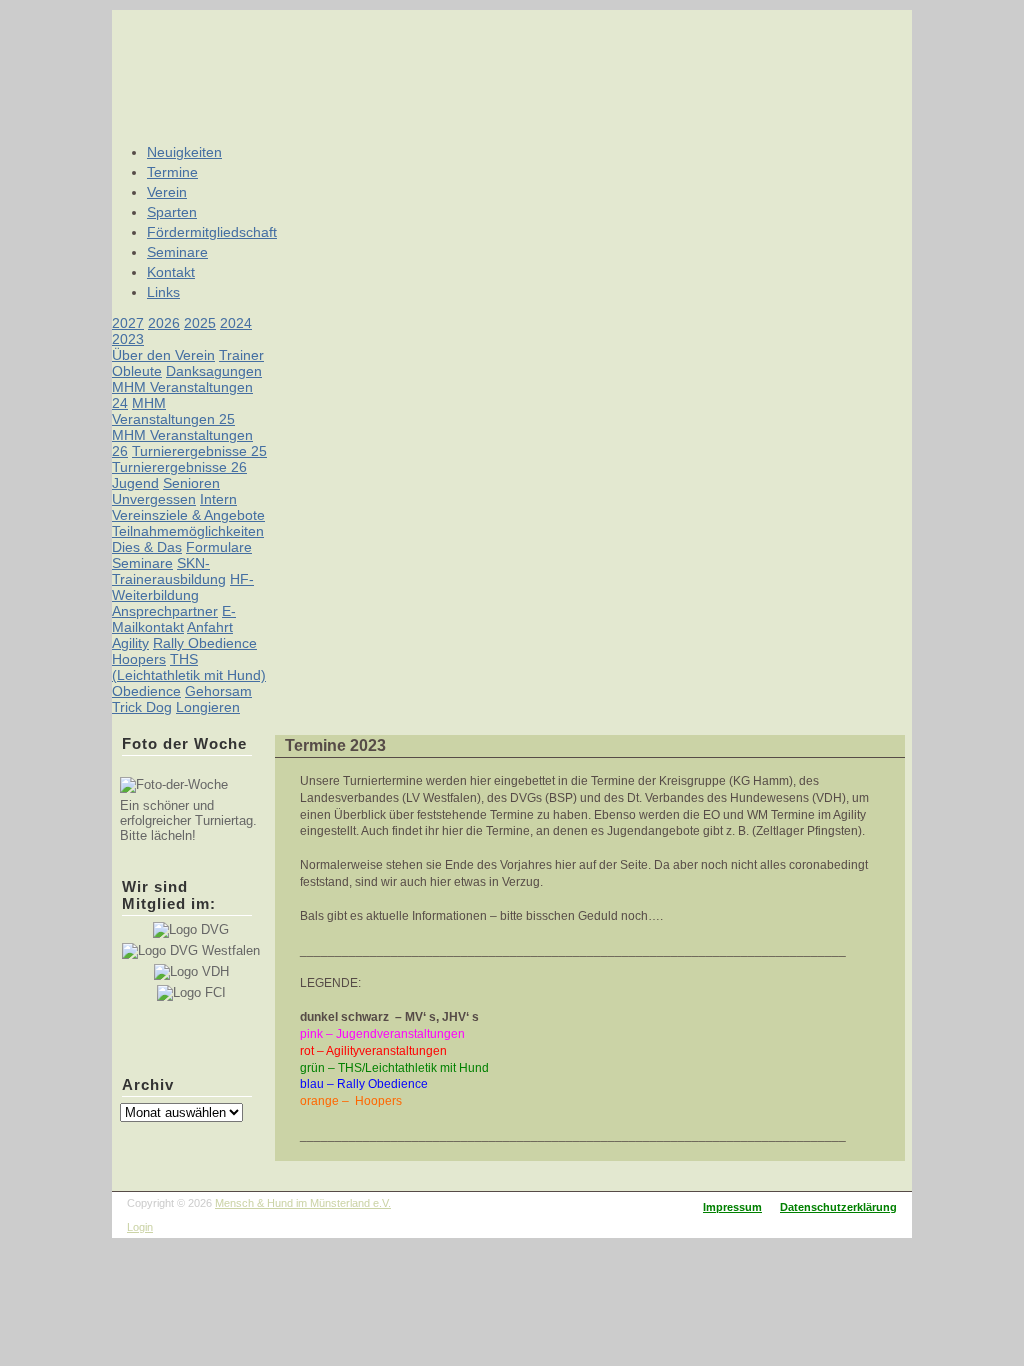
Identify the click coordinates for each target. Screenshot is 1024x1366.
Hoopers (139, 659)
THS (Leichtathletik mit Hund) (189, 667)
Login (140, 1227)
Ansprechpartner (165, 611)
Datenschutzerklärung (838, 1207)
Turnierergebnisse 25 (199, 451)
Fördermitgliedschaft (212, 232)
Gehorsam (218, 691)
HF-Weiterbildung (183, 587)
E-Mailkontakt (174, 619)
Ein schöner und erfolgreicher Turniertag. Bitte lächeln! (188, 820)
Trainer (241, 355)
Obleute (137, 371)
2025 (200, 323)
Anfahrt (210, 627)
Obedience (146, 691)
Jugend (135, 483)
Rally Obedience (205, 643)
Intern (218, 499)
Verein (167, 192)
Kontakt (171, 272)
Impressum (732, 1207)
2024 (236, 323)
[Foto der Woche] (190, 777)
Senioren (191, 483)
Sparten (172, 212)
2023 (128, 339)
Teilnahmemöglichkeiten (188, 531)
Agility (130, 643)
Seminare (177, 252)
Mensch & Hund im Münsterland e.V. (303, 1203)
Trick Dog (142, 707)
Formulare (219, 547)
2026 (164, 323)
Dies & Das (147, 547)
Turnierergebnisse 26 (179, 467)
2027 (128, 323)
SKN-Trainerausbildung (169, 571)
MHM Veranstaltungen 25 (173, 411)
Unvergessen (154, 499)
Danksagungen (214, 371)
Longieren (208, 707)
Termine (172, 172)
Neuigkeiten (184, 152)
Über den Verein (163, 355)
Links (163, 292)
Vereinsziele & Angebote (188, 515)
